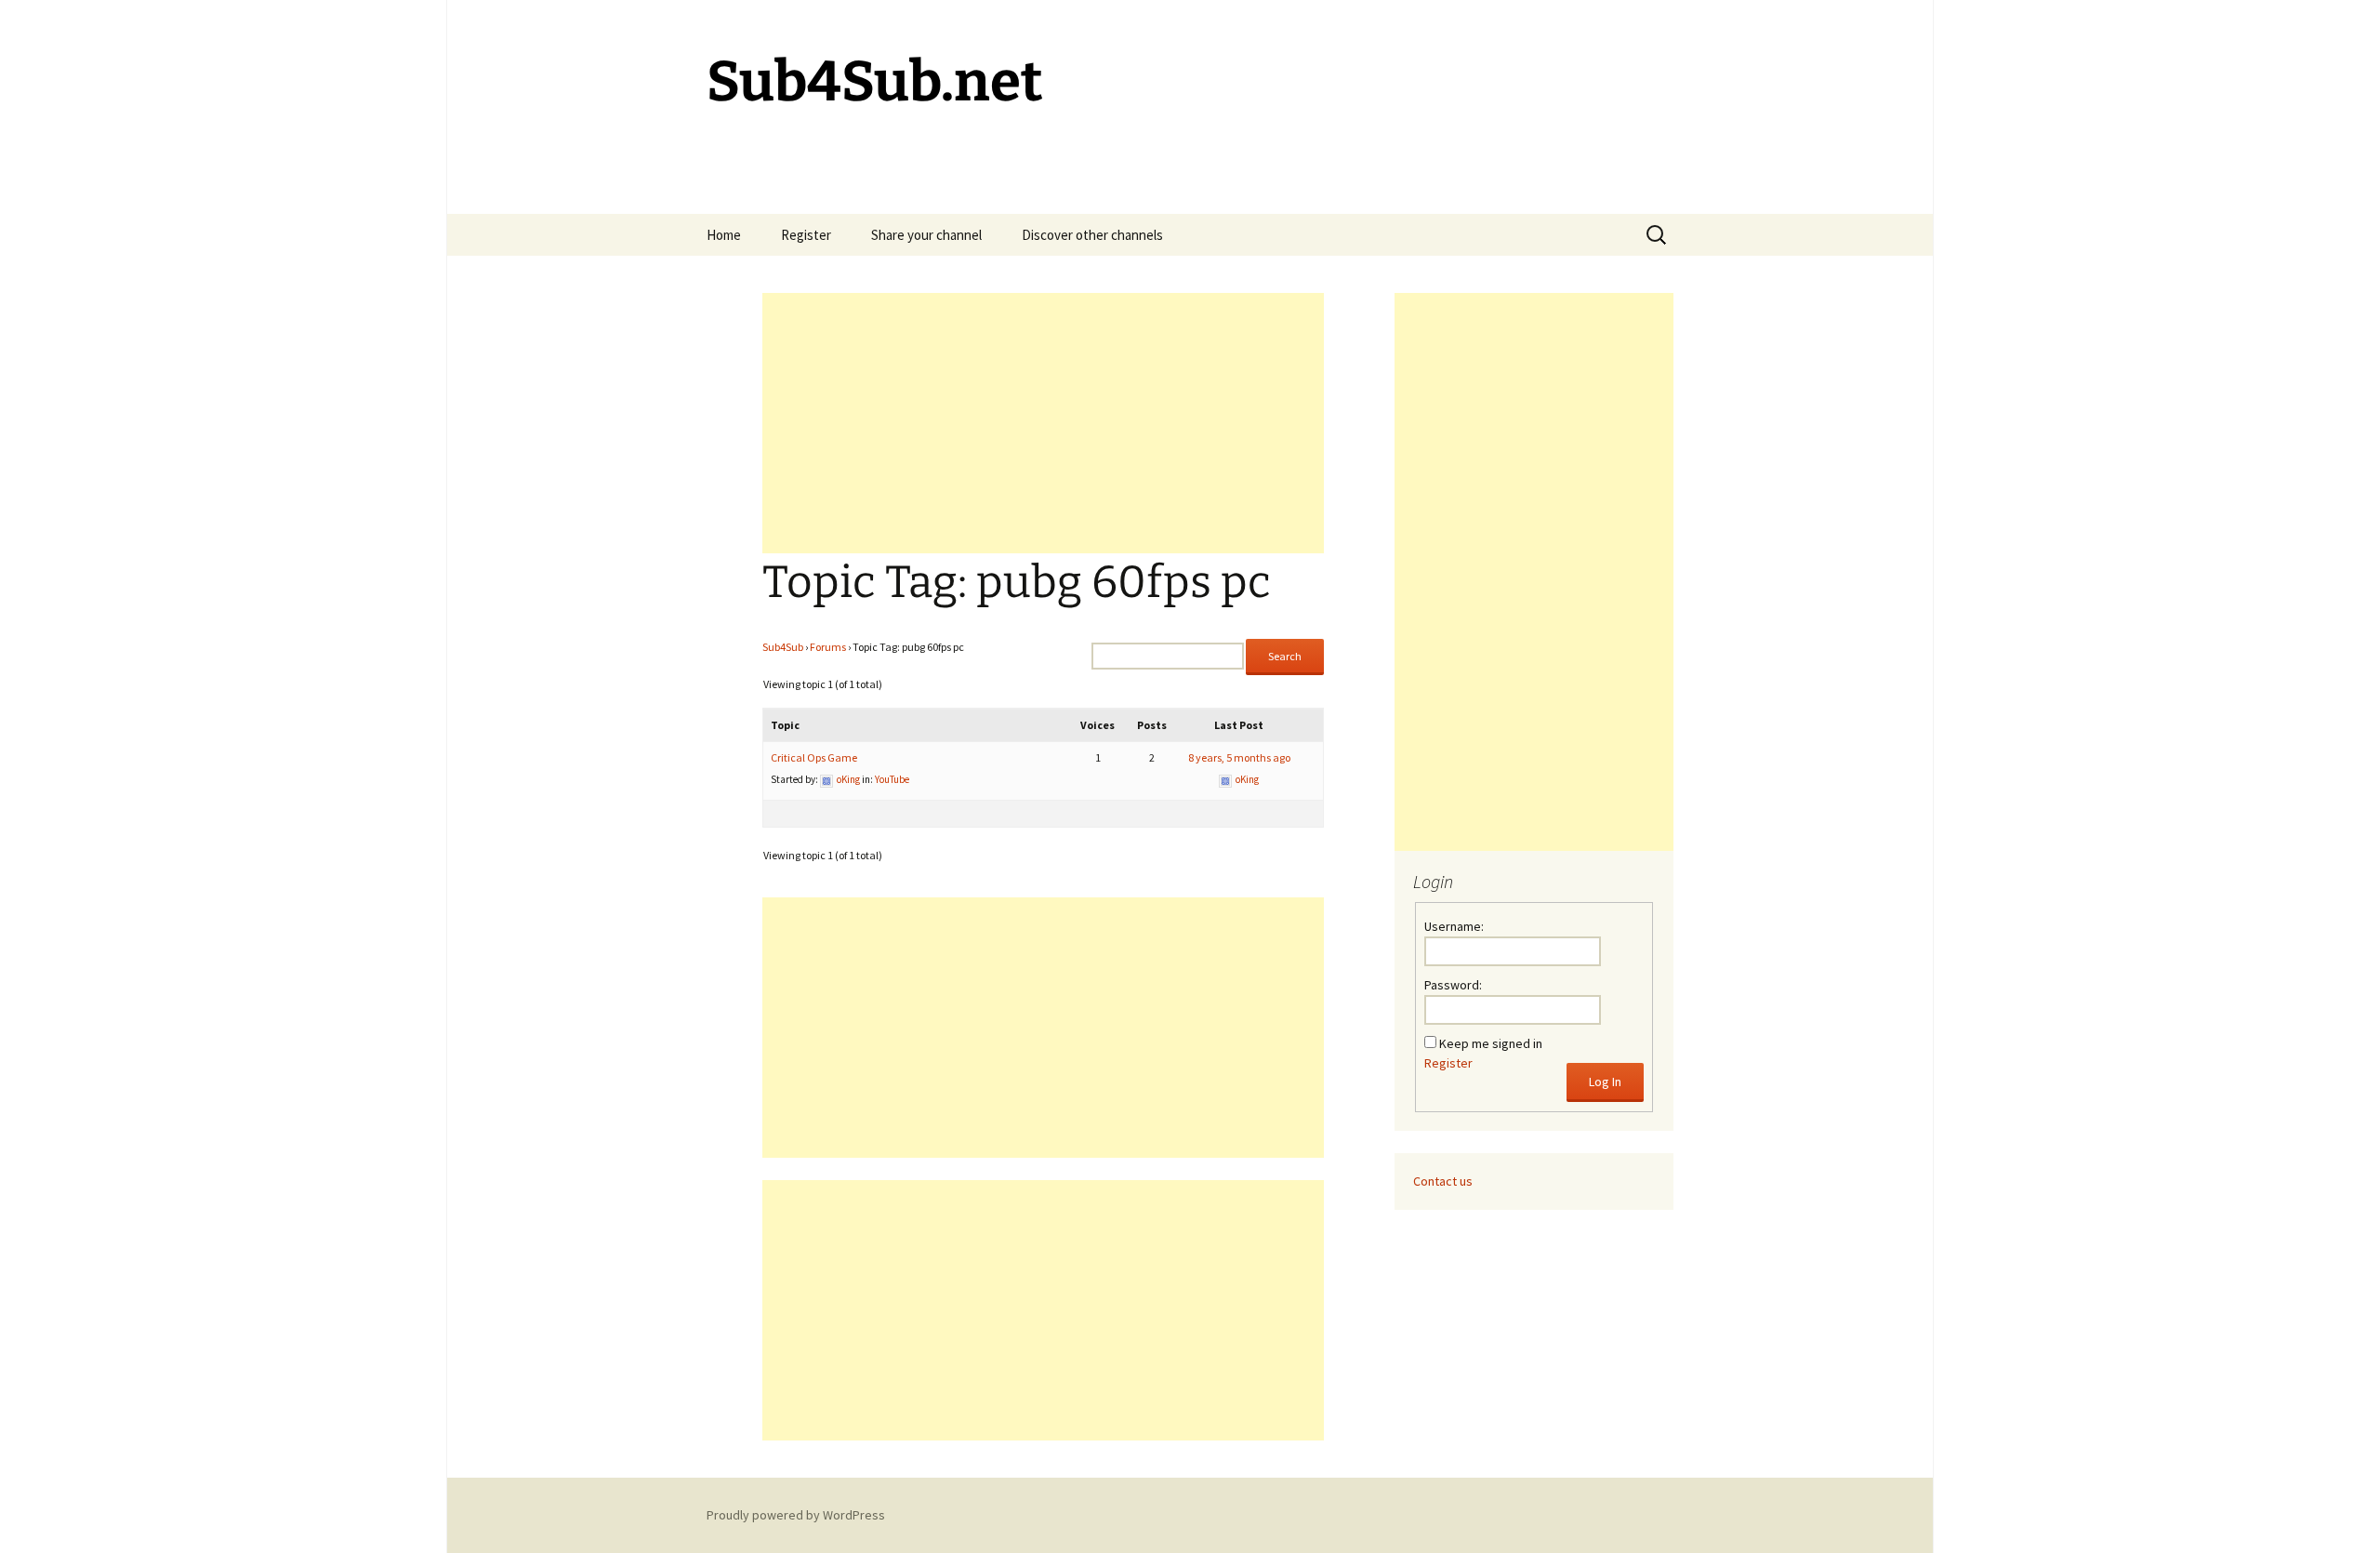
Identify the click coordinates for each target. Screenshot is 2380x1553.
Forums (828, 647)
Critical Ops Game (814, 757)
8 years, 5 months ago (1239, 757)
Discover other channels (1092, 235)
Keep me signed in (1491, 1043)
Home (724, 235)
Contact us (1443, 1181)
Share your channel (926, 235)
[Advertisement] (1043, 423)
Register (806, 235)
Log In (1605, 1082)
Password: (1453, 985)
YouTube (892, 779)
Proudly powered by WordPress (796, 1515)
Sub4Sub (783, 647)
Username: (1454, 926)
